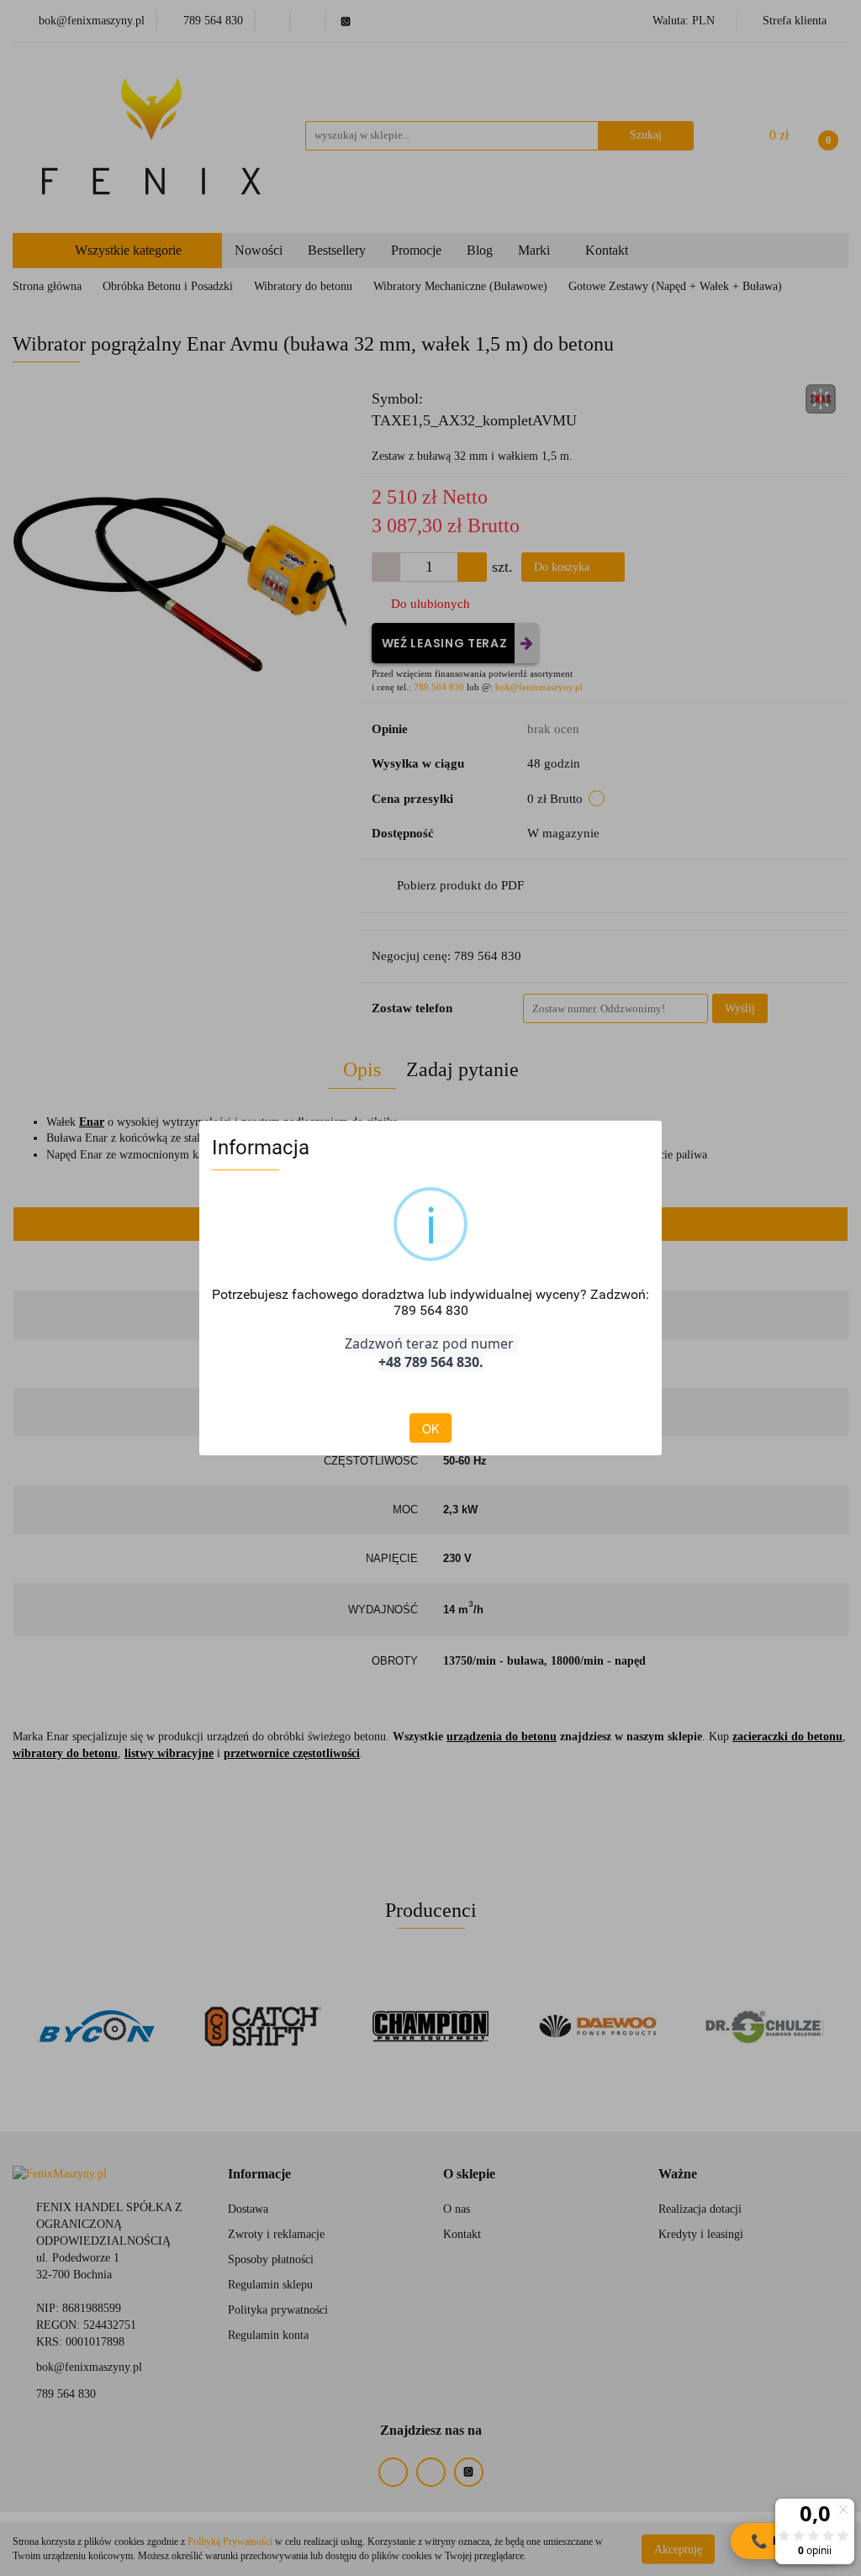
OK (430, 1428)
